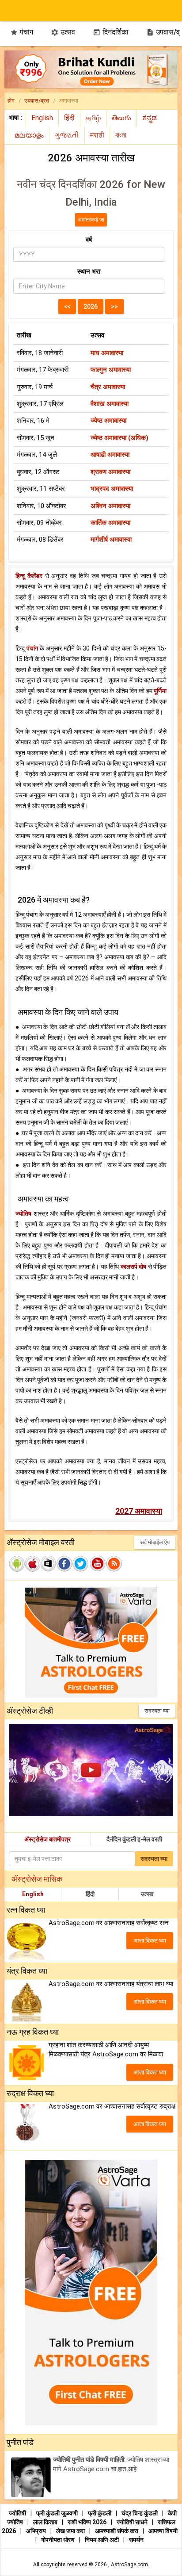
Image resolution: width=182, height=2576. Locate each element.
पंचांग (22, 32)
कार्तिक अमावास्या (110, 523)
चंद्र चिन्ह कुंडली (140, 2513)
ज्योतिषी (18, 2513)
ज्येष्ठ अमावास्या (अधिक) (119, 438)
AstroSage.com (129, 2565)
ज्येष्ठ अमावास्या (108, 421)
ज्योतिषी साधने (133, 2522)
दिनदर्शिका (111, 32)
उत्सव (63, 32)
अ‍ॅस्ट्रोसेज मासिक (37, 1879)
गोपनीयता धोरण (59, 2540)
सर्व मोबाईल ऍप (155, 1542)
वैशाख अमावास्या (110, 404)
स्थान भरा (89, 272)
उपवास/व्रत (37, 101)
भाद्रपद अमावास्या (112, 489)
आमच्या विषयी (163, 2531)
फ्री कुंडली (100, 2513)
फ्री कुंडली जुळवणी (58, 2513)
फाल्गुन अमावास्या (111, 370)
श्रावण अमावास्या (110, 472)
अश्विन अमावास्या (110, 506)
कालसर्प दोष (134, 1267)
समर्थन (136, 2540)
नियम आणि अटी (102, 2540)
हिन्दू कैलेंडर (29, 576)
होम (11, 101)
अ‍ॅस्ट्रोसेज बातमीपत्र (47, 1839)
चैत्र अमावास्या (108, 387)
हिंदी (90, 1894)
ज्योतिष (23, 1213)
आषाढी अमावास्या (110, 455)
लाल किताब (46, 2522)
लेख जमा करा (71, 2531)
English (33, 1894)
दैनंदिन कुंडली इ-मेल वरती (134, 1839)
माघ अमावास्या (107, 353)
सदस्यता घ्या (157, 1711)
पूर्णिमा (160, 691)
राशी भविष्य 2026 (87, 2522)
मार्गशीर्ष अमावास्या (111, 540)
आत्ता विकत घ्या (150, 1941)
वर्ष (89, 240)
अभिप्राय (37, 2531)
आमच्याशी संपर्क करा (117, 2531)
